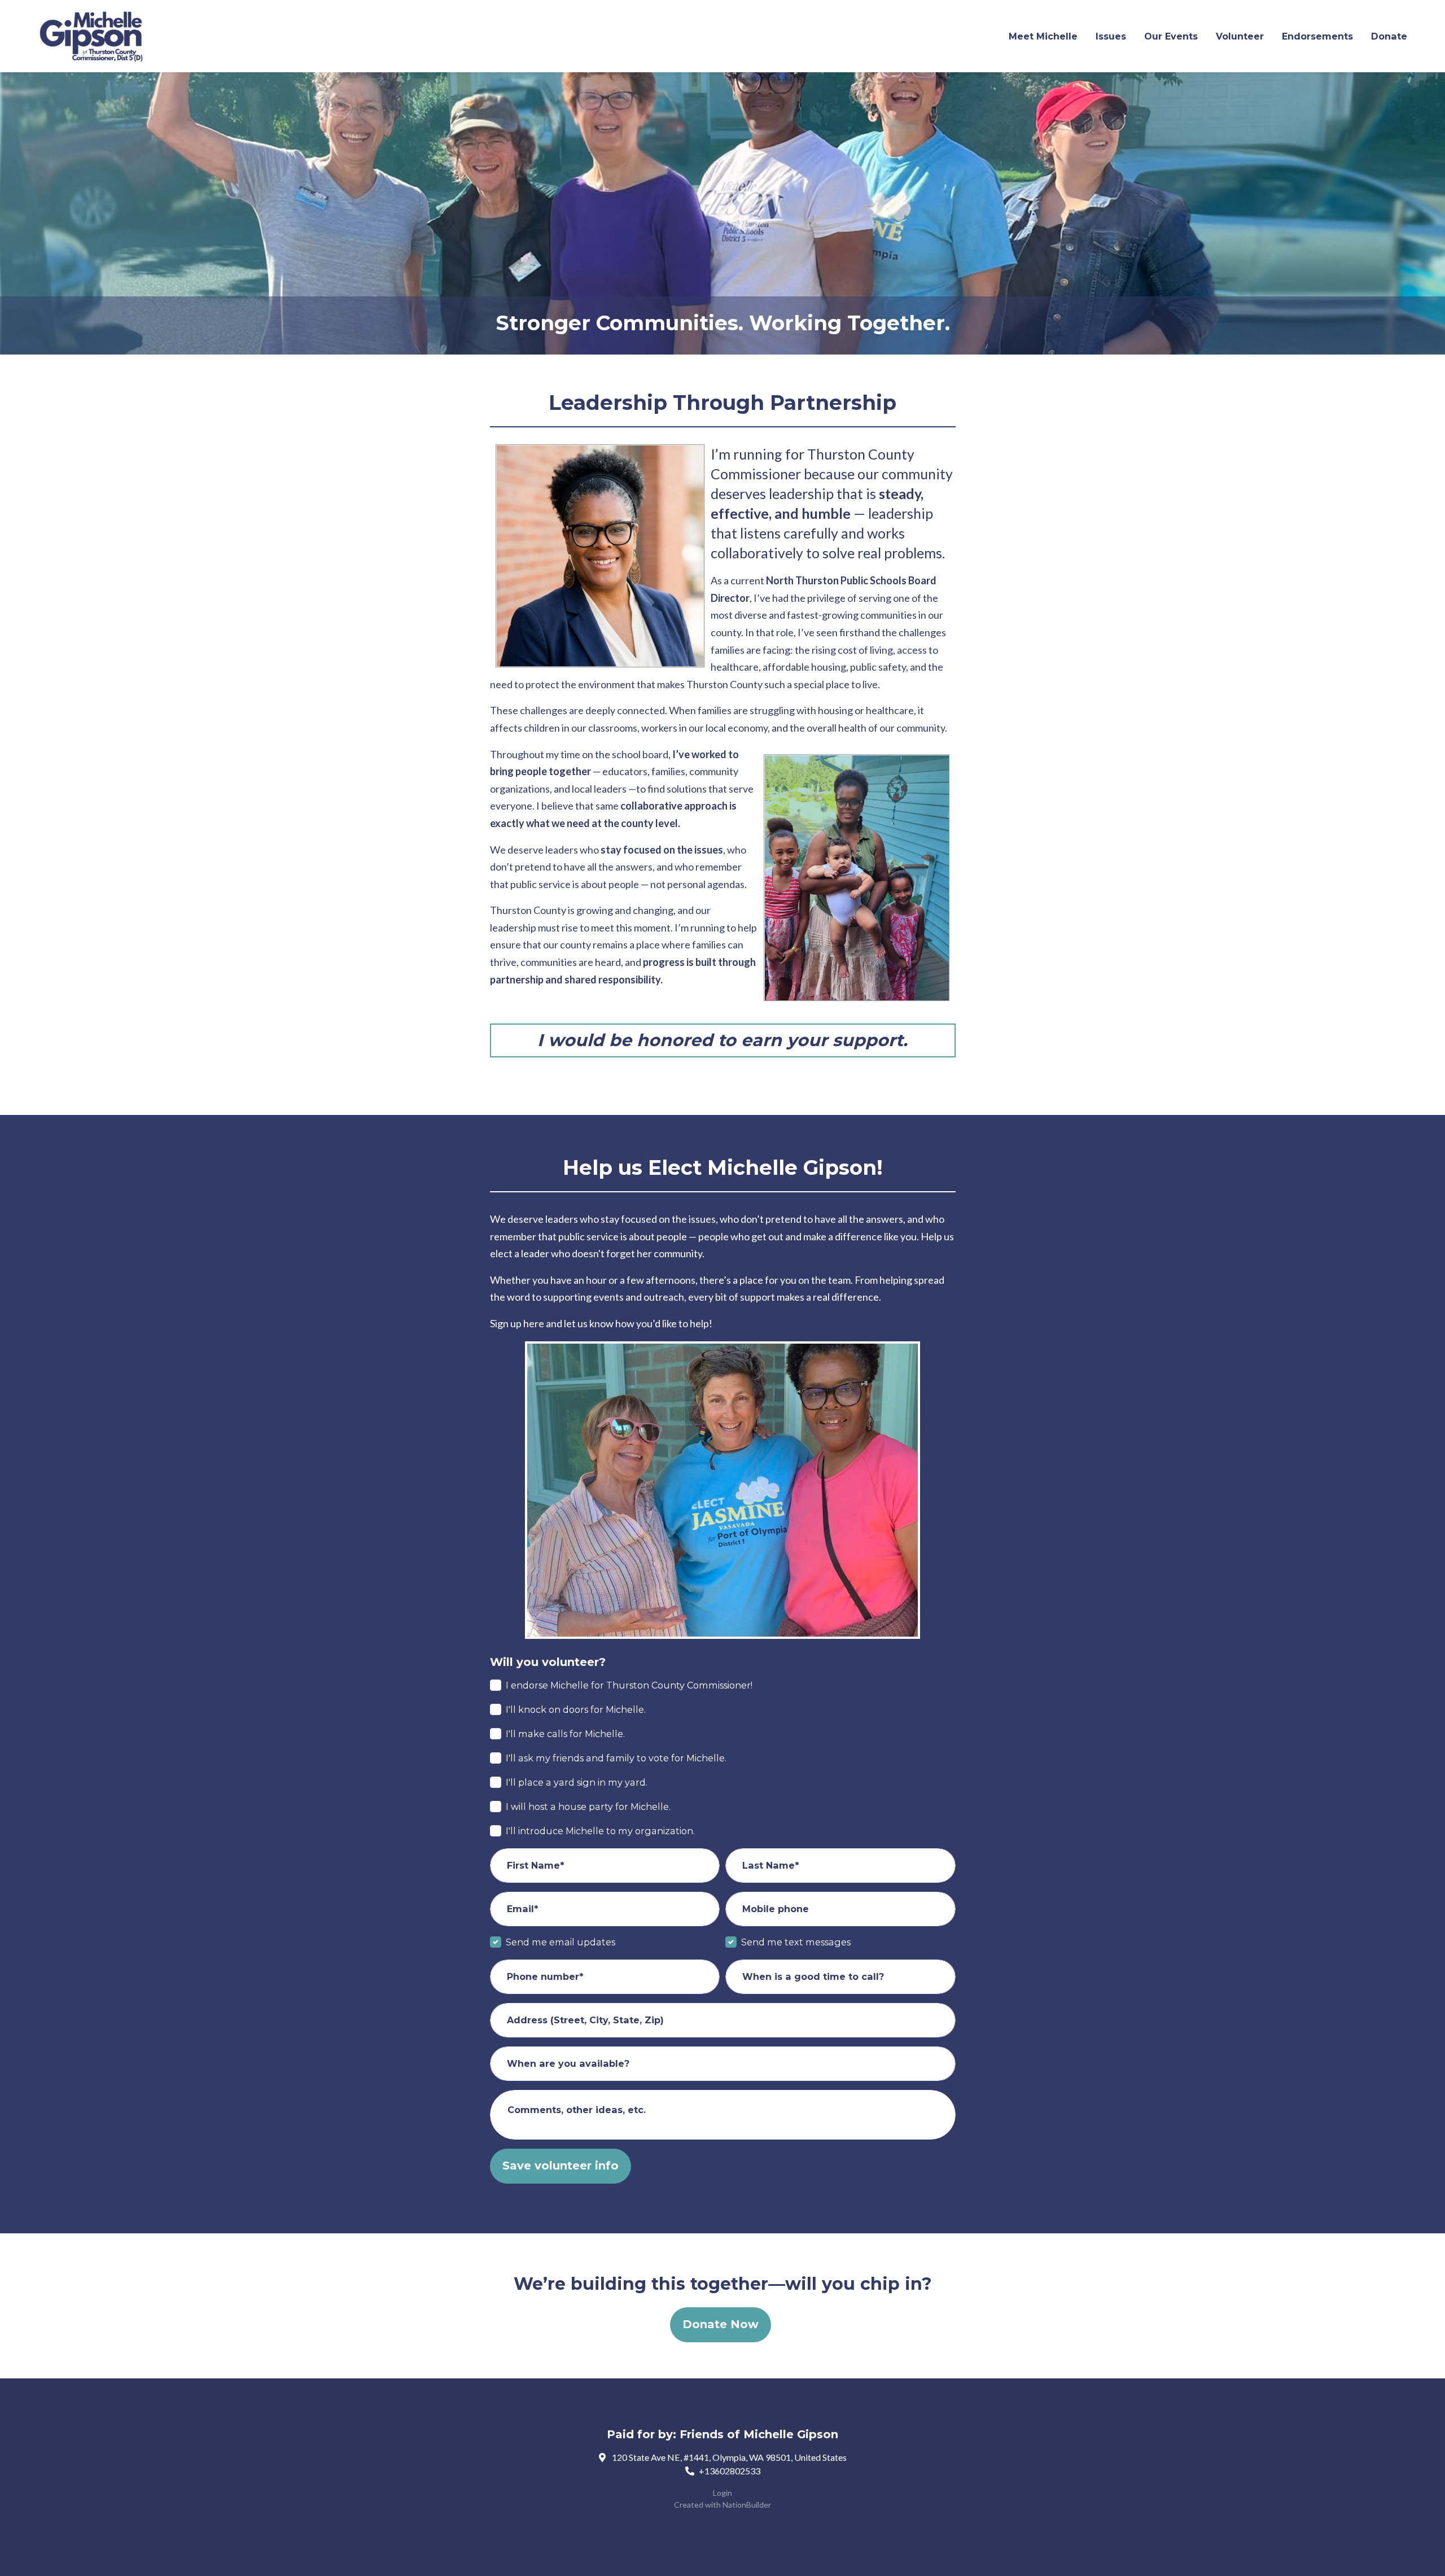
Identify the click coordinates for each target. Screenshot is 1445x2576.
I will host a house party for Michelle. (588, 1807)
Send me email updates (561, 1942)
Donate (1389, 36)
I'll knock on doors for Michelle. (576, 1709)
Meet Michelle (1043, 36)
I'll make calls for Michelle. (565, 1734)
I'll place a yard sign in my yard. (577, 1782)
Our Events (1171, 36)
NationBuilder (747, 2505)
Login (722, 2493)
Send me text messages (796, 1942)
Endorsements (1317, 36)
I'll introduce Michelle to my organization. (600, 1831)
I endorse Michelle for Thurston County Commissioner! (629, 1685)
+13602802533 (730, 2471)
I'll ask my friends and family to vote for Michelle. (616, 1758)
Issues (1111, 36)
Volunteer (1240, 36)
